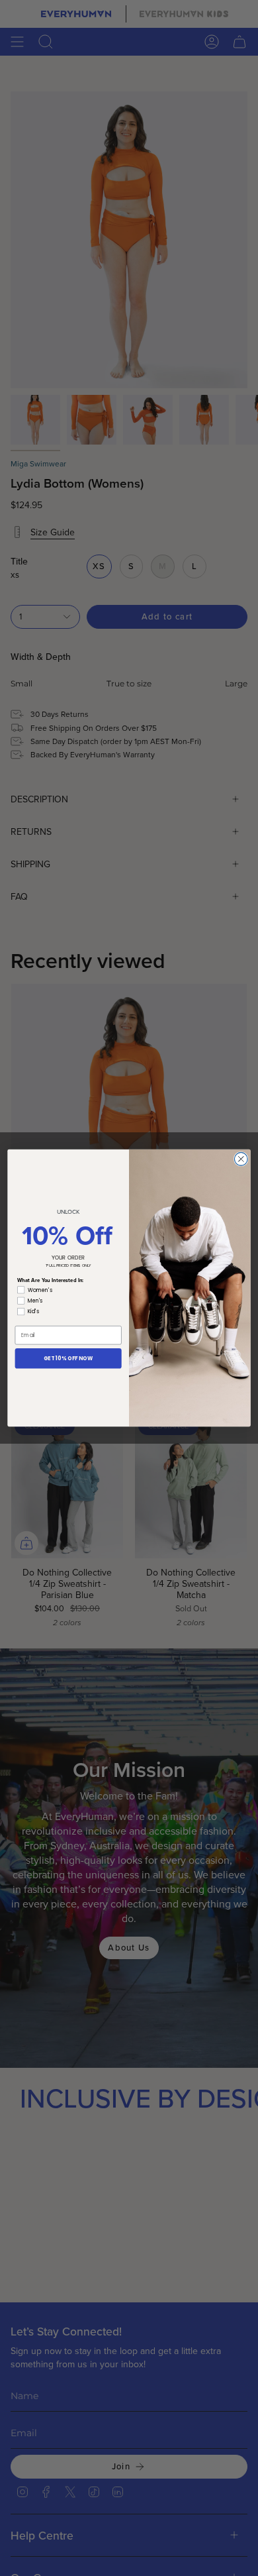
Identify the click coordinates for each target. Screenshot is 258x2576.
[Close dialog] (241, 1159)
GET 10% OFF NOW (68, 1359)
